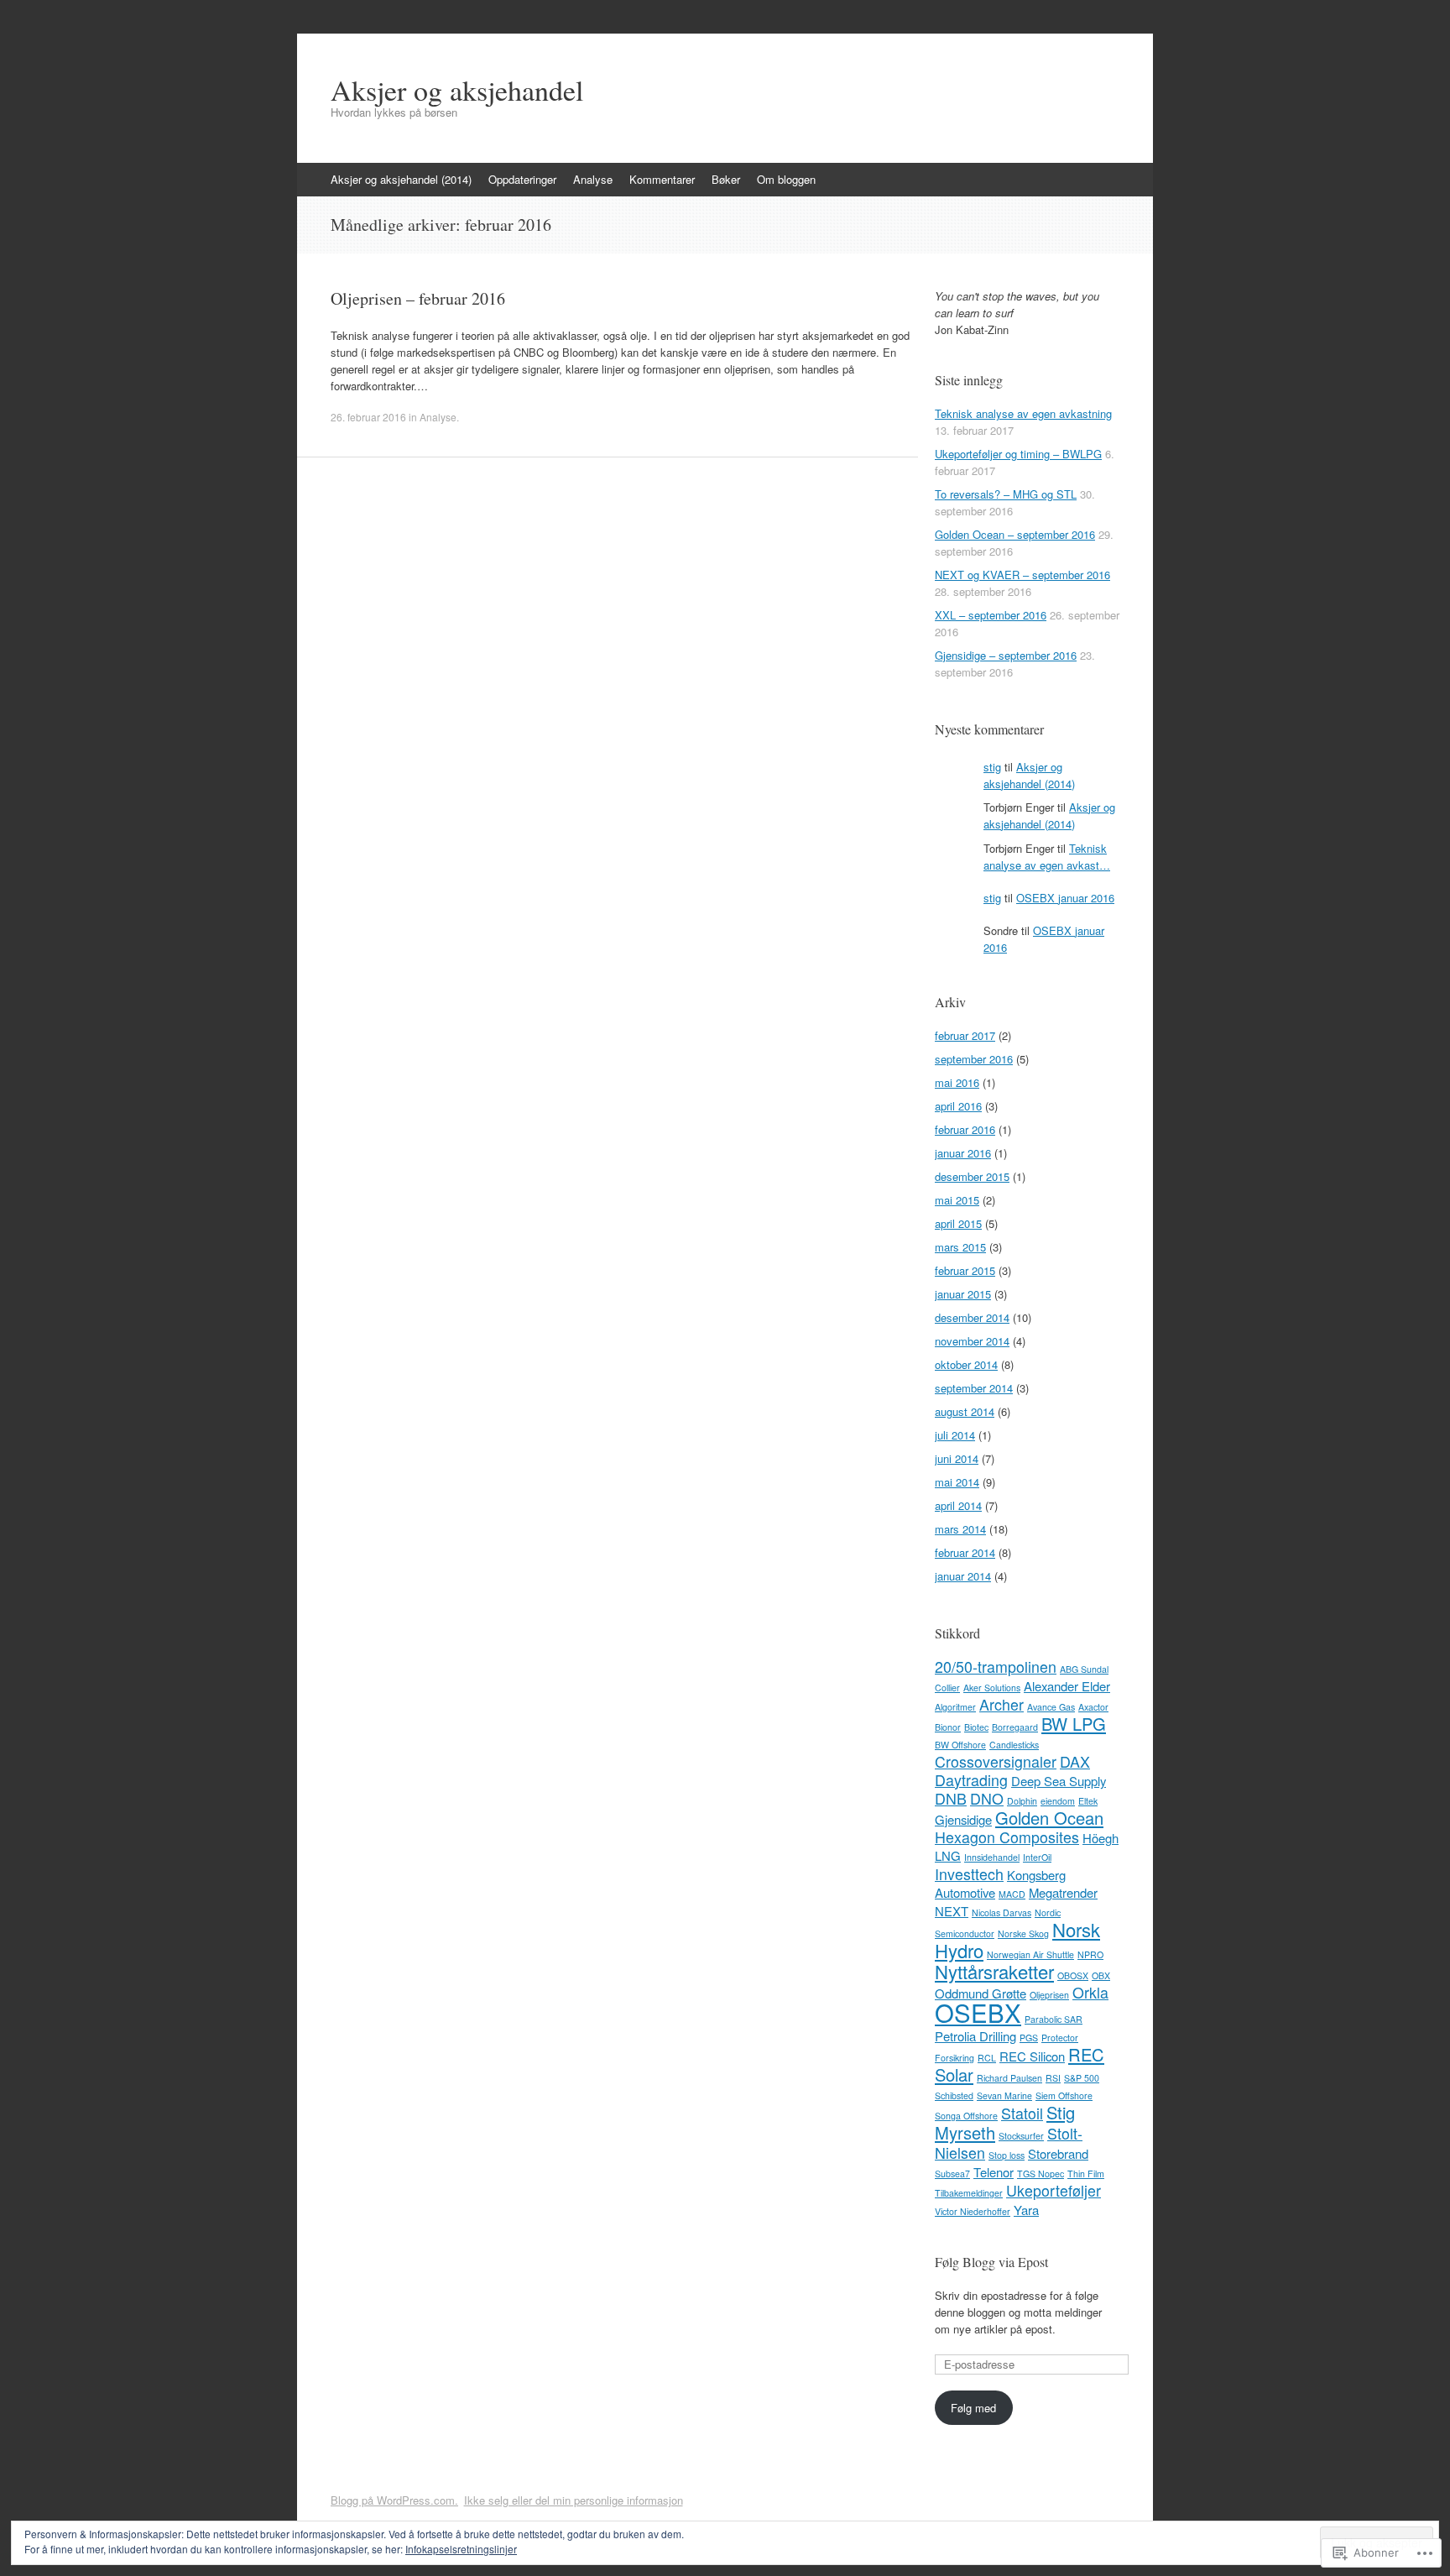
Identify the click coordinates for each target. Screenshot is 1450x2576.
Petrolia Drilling (975, 2036)
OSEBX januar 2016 (1065, 898)
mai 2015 (957, 1200)
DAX (1075, 1761)
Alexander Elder (1067, 1686)
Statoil (1022, 2113)
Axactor (1093, 1707)
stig (992, 767)
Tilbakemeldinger (969, 2193)
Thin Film (1086, 2174)
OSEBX (978, 2012)
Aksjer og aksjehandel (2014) (401, 179)
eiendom (1058, 1801)
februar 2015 (965, 1270)
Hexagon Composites (1007, 1837)
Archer (1001, 1704)
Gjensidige (963, 1819)
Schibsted (954, 2095)
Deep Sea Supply (1059, 1781)
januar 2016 (963, 1153)
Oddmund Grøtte (981, 1993)
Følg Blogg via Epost (991, 2262)
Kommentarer (662, 179)
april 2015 (958, 1223)
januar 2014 (963, 1576)
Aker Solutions (992, 1688)
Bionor (948, 1727)
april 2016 (958, 1106)
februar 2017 (965, 1035)
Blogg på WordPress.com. (394, 2500)
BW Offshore (960, 1745)
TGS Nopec (1041, 2174)
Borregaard (1015, 1727)
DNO (987, 1798)
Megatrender (1063, 1892)
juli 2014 (955, 1435)
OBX (1101, 1975)
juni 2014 (957, 1458)
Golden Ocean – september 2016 (1015, 534)
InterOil (1037, 1857)
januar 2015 (963, 1294)
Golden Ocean (1049, 1818)
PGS (1029, 2038)
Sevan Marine (1004, 2095)
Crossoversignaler (996, 1761)
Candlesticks (1014, 1745)
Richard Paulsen (1009, 2078)
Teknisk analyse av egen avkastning (1023, 413)
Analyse (593, 179)
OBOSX (1073, 1975)
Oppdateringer (522, 179)
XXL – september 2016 (991, 615)
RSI (1053, 2078)
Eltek (1088, 1801)
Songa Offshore (966, 2116)
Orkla (1090, 1992)
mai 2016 (957, 1082)
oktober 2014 (966, 1364)
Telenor (994, 2172)
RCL (987, 2058)
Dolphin (1022, 1801)
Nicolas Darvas (1001, 1912)
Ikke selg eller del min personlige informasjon (574, 2500)
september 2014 (974, 1388)
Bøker (726, 179)
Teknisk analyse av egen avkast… (1047, 857)
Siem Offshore (1064, 2095)
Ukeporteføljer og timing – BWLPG (1018, 454)
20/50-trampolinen (996, 1667)
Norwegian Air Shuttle (1030, 1954)
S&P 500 (1082, 2078)
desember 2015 (972, 1176)
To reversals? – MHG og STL (1006, 494)
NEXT (952, 1911)
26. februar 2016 (368, 417)
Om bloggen (786, 179)
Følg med (973, 2408)
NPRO (1090, 1954)
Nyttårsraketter (994, 1971)
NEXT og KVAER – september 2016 (1022, 575)
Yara (1026, 2210)
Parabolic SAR (1054, 2019)
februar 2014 (965, 1552)
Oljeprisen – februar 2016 (418, 298)
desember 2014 (972, 1317)
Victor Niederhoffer (973, 2211)
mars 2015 (960, 1247)
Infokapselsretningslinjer (461, 2549)
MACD (1012, 1894)
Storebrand (1058, 2153)
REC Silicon (1032, 2056)
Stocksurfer (1021, 2136)
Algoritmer (955, 1707)
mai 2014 (957, 1482)
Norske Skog (1023, 1933)
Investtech (969, 1874)
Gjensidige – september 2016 (1006, 655)
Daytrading (971, 1780)
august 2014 (965, 1411)
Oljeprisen (1049, 1995)
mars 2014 (960, 1529)
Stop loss (1007, 2155)
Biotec (976, 1727)
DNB (951, 1798)
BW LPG (1074, 1724)
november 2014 (972, 1341)
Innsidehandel (992, 1857)
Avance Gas (1051, 1707)
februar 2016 (965, 1129)
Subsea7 (952, 2174)
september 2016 (974, 1059)
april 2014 (958, 1505)
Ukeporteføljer (1054, 2190)
